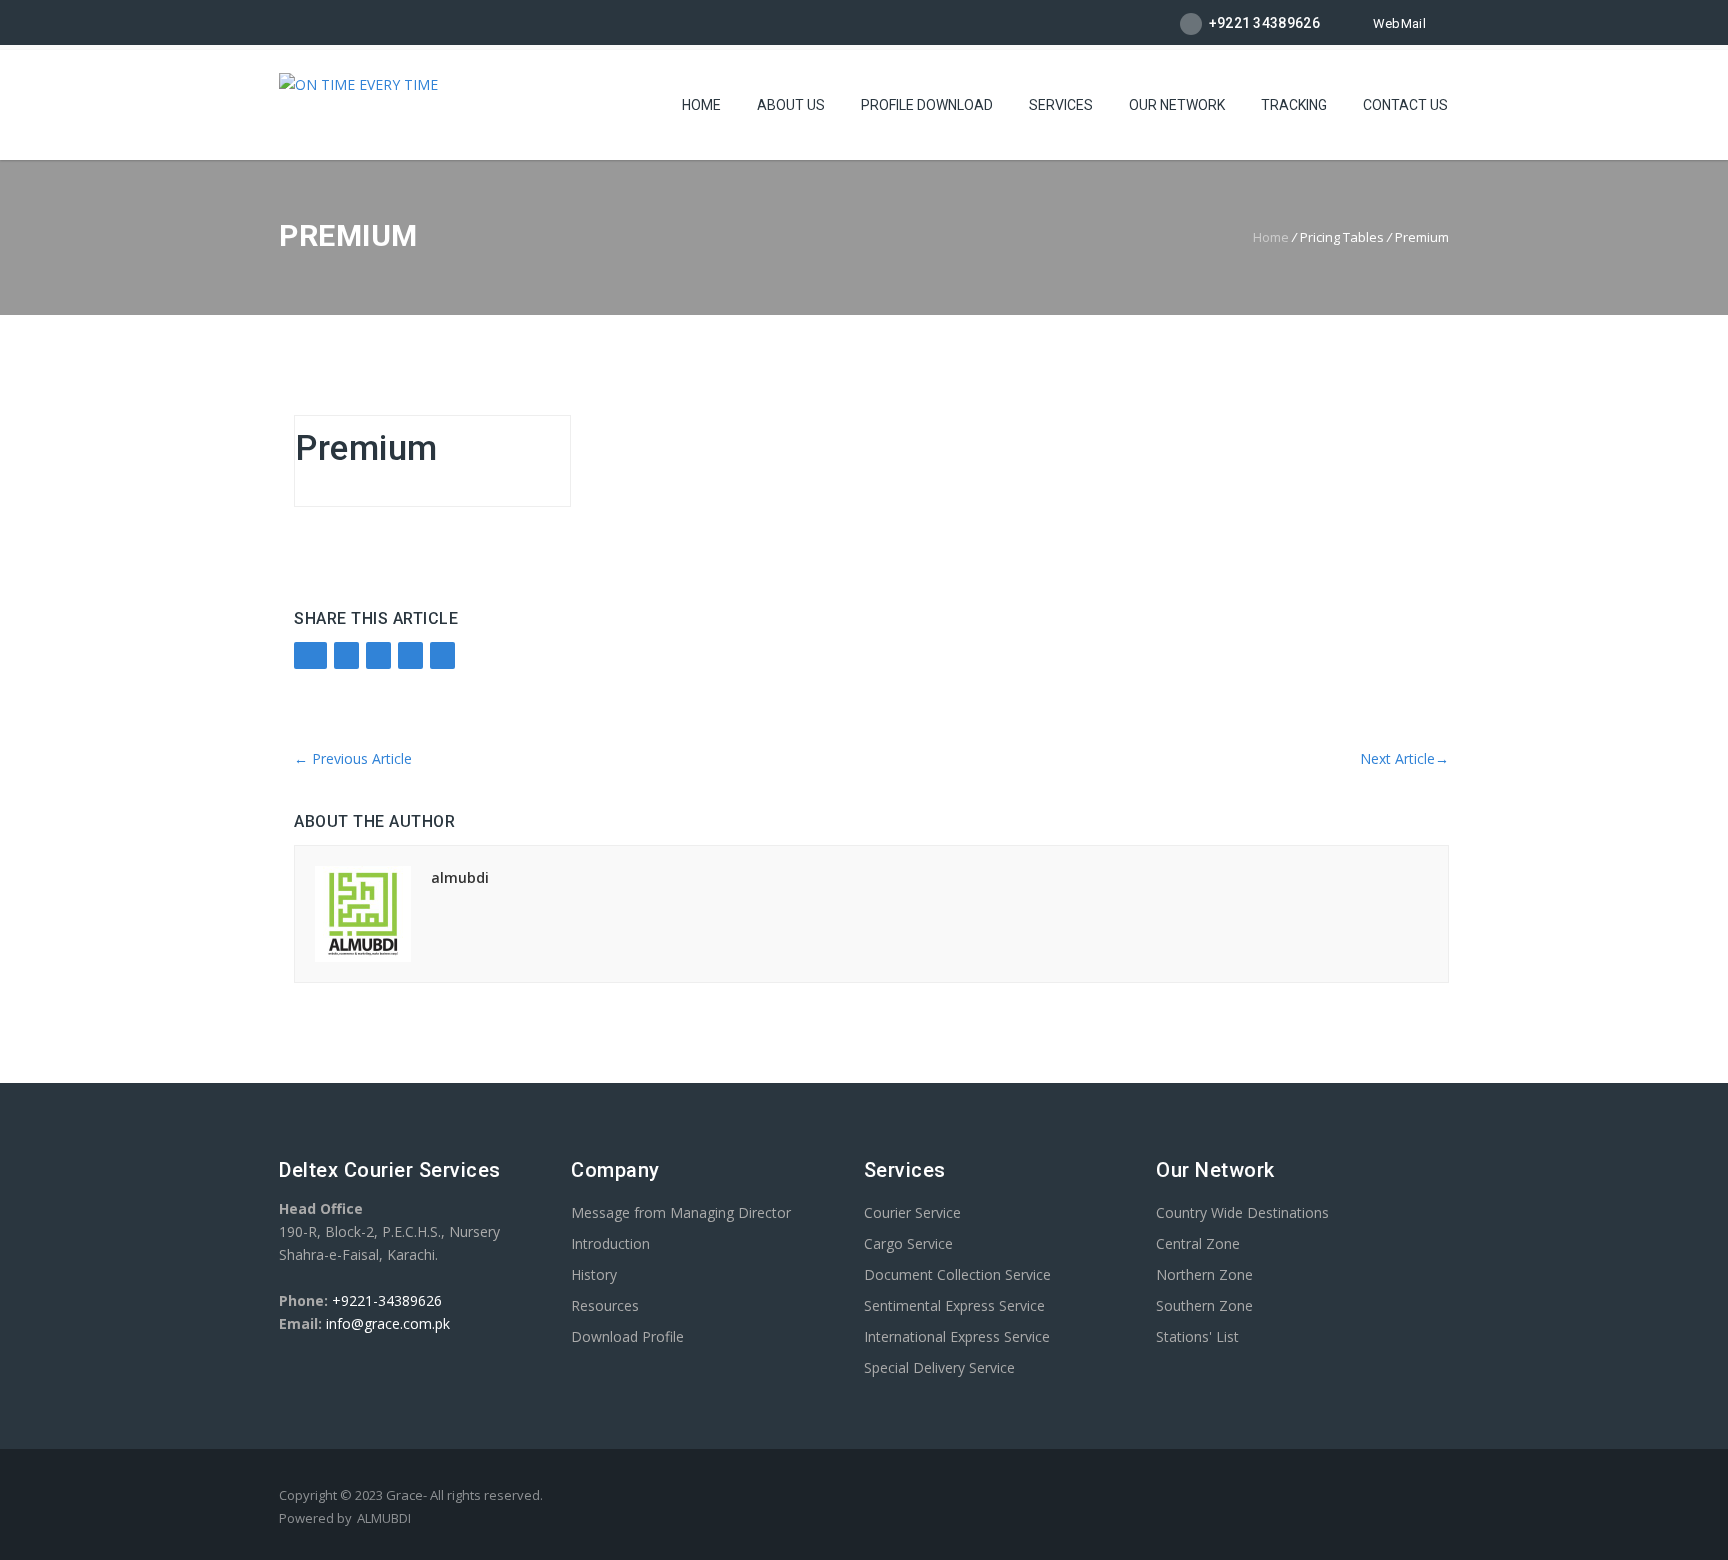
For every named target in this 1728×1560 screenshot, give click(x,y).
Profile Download (927, 105)
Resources (605, 1305)
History (594, 1274)
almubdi (460, 877)
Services (1061, 105)
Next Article (1404, 758)
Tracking (1294, 105)
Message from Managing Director (681, 1212)
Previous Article (353, 758)
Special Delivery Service (939, 1367)
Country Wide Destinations (1242, 1212)
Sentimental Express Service (954, 1305)
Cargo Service (908, 1243)
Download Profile (627, 1336)
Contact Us (1405, 105)
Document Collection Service (957, 1274)
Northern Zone (1204, 1274)
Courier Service (912, 1212)
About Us (791, 105)
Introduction (610, 1243)
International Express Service (957, 1336)
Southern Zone (1204, 1305)
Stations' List (1197, 1336)
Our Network (1177, 105)
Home (701, 105)
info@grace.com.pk (388, 1323)
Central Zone (1198, 1243)
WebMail (1399, 23)
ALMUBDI (384, 1518)
